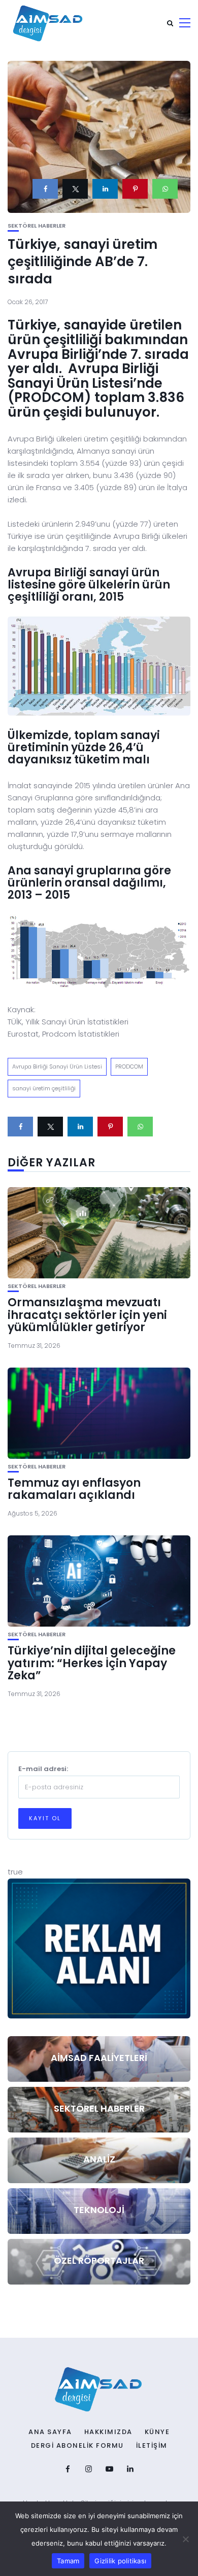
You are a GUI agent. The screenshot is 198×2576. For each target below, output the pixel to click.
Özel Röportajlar (99, 2260)
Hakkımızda (108, 2432)
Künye (157, 2432)
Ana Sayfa (50, 2432)
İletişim (152, 2446)
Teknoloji (99, 2210)
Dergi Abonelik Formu (77, 2446)
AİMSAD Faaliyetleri (99, 2058)
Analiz (99, 2159)
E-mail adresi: (43, 1769)
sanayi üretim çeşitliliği (44, 1088)
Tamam (68, 2561)
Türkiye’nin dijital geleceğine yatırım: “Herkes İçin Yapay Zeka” (92, 1663)
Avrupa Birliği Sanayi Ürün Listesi (57, 1066)
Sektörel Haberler (37, 226)
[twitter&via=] (75, 189)
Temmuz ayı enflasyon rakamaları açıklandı (74, 1489)
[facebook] (45, 189)
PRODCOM (129, 1066)
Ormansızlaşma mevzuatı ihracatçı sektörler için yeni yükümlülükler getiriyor (87, 1315)
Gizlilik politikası (120, 2561)
